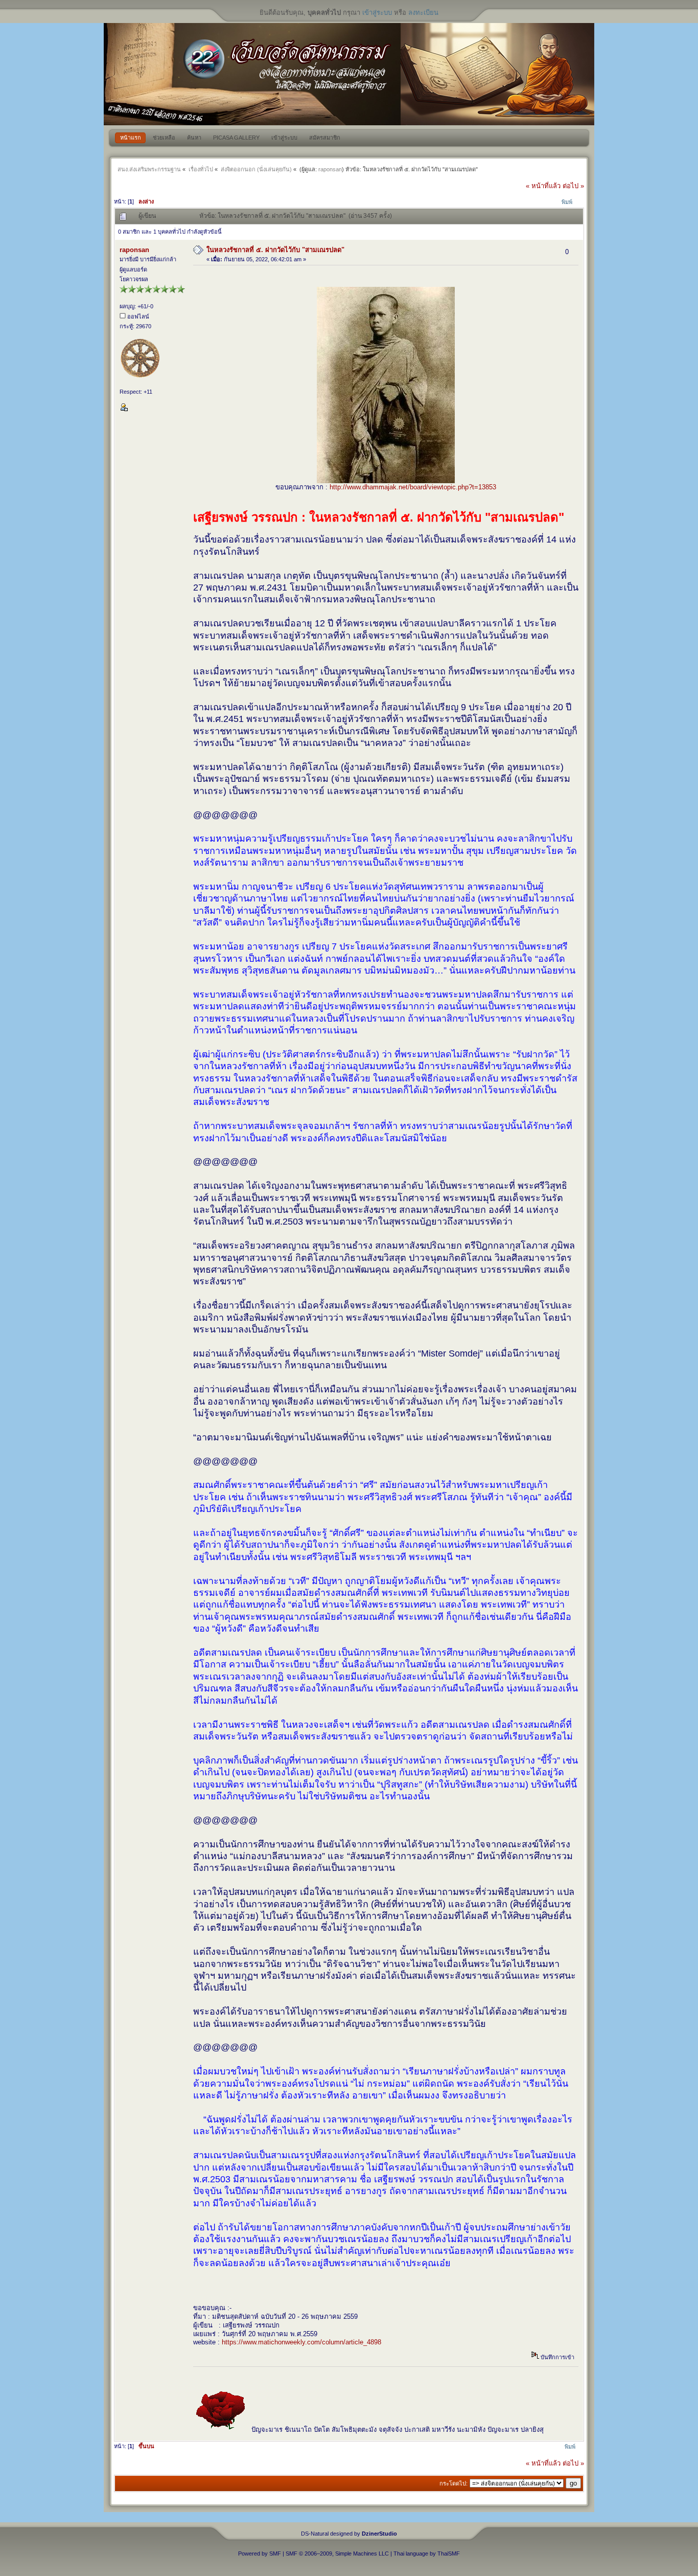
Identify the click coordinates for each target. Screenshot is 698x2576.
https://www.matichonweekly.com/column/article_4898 (301, 2342)
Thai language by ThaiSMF (427, 2554)
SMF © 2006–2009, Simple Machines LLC (337, 2554)
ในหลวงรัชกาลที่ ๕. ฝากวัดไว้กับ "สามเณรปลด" (275, 250)
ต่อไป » (573, 186)
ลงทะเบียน (423, 13)
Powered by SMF (260, 2554)
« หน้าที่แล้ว (543, 186)
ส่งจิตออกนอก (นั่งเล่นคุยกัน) (256, 169)
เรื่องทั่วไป (201, 169)
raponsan (330, 169)
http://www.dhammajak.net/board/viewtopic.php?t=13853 (413, 487)
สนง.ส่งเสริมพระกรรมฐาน (149, 169)
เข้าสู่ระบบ (377, 13)
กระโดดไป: (453, 2483)
